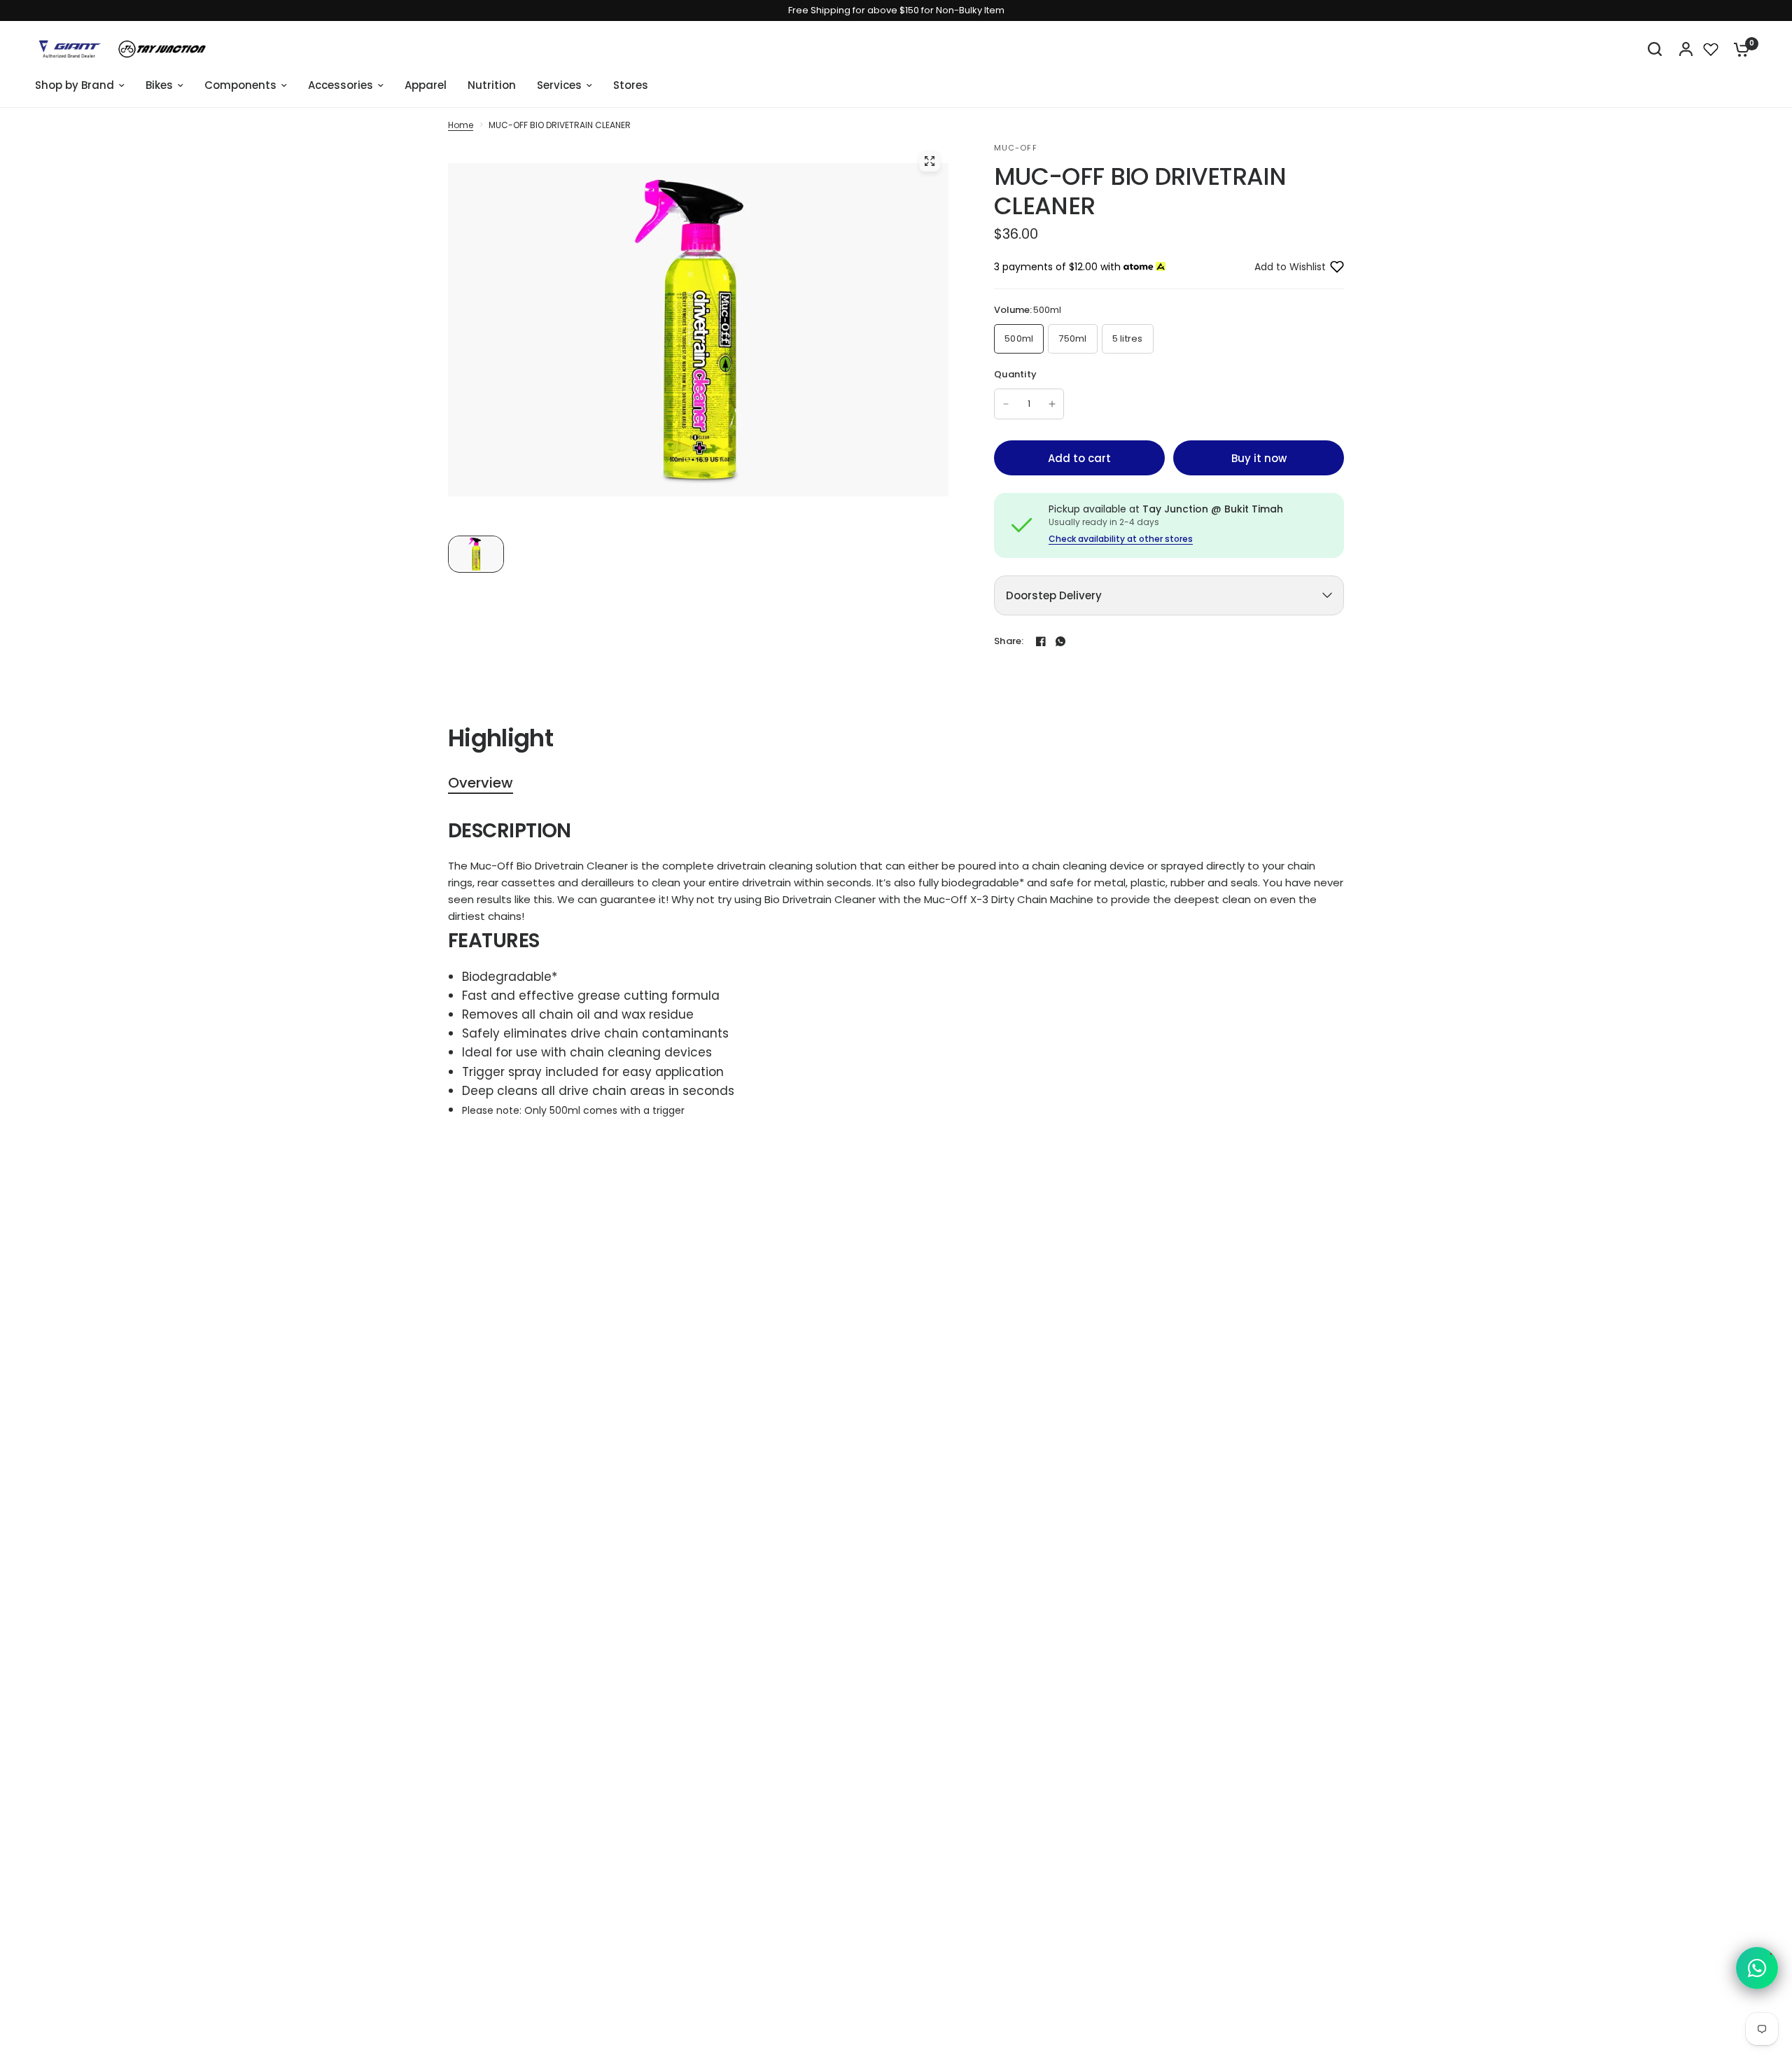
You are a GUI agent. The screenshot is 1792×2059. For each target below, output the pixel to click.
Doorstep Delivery (1054, 595)
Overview (481, 783)
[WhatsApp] (1060, 641)
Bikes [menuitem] (159, 85)
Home (461, 125)
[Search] (1655, 49)
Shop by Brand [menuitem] (75, 85)
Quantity (1015, 374)
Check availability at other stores (1121, 539)
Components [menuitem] (240, 85)
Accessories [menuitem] (341, 85)
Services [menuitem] (559, 85)
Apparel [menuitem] (426, 85)
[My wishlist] (1711, 49)
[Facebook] (1041, 641)
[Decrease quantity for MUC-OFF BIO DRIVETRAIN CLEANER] (1006, 404)
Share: (1009, 641)
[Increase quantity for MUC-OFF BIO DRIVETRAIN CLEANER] (1052, 404)
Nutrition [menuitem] (492, 85)
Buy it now (1259, 458)
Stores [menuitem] (631, 85)
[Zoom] (930, 161)
